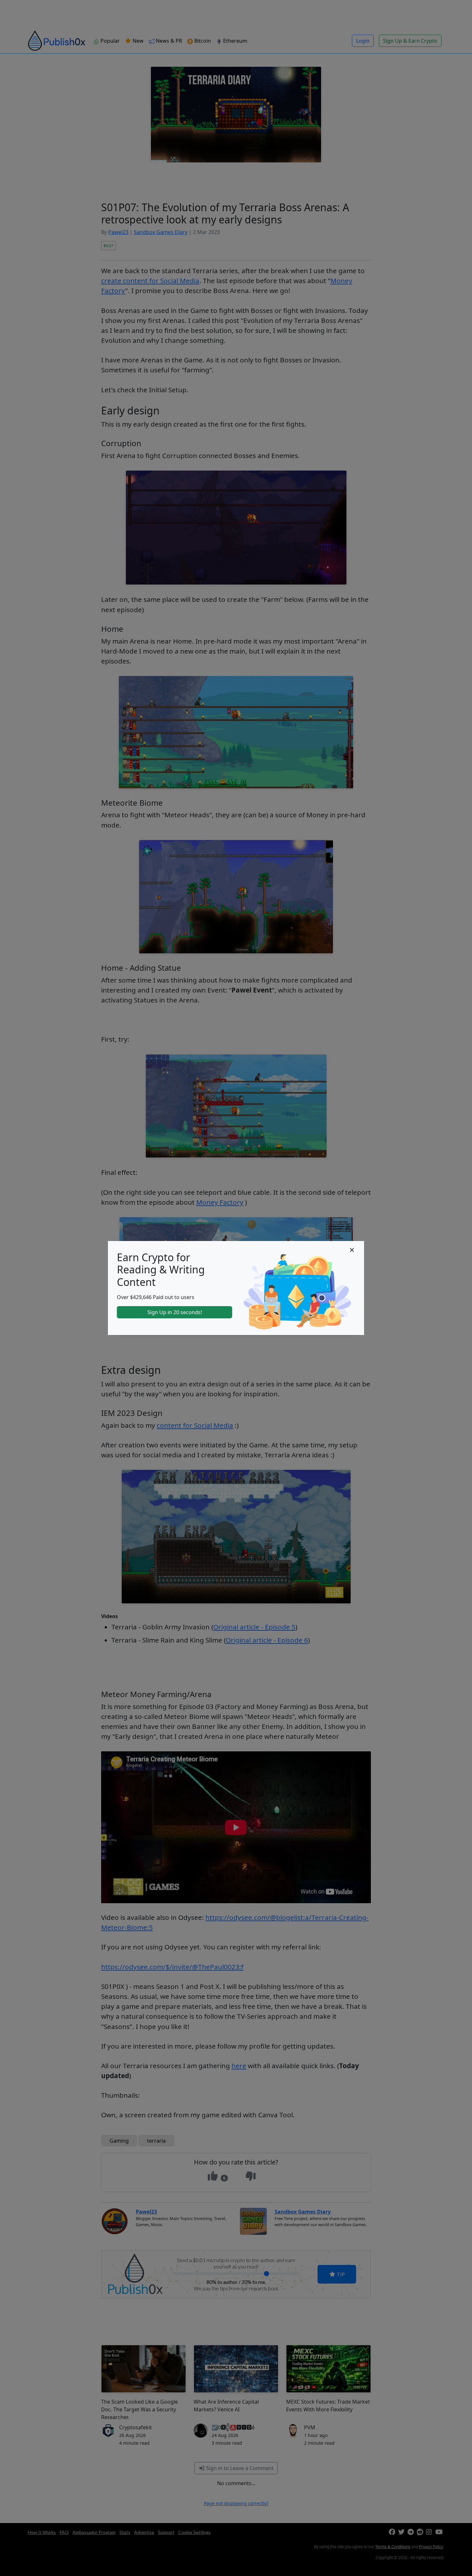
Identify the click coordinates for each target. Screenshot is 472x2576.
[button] (352, 1250)
